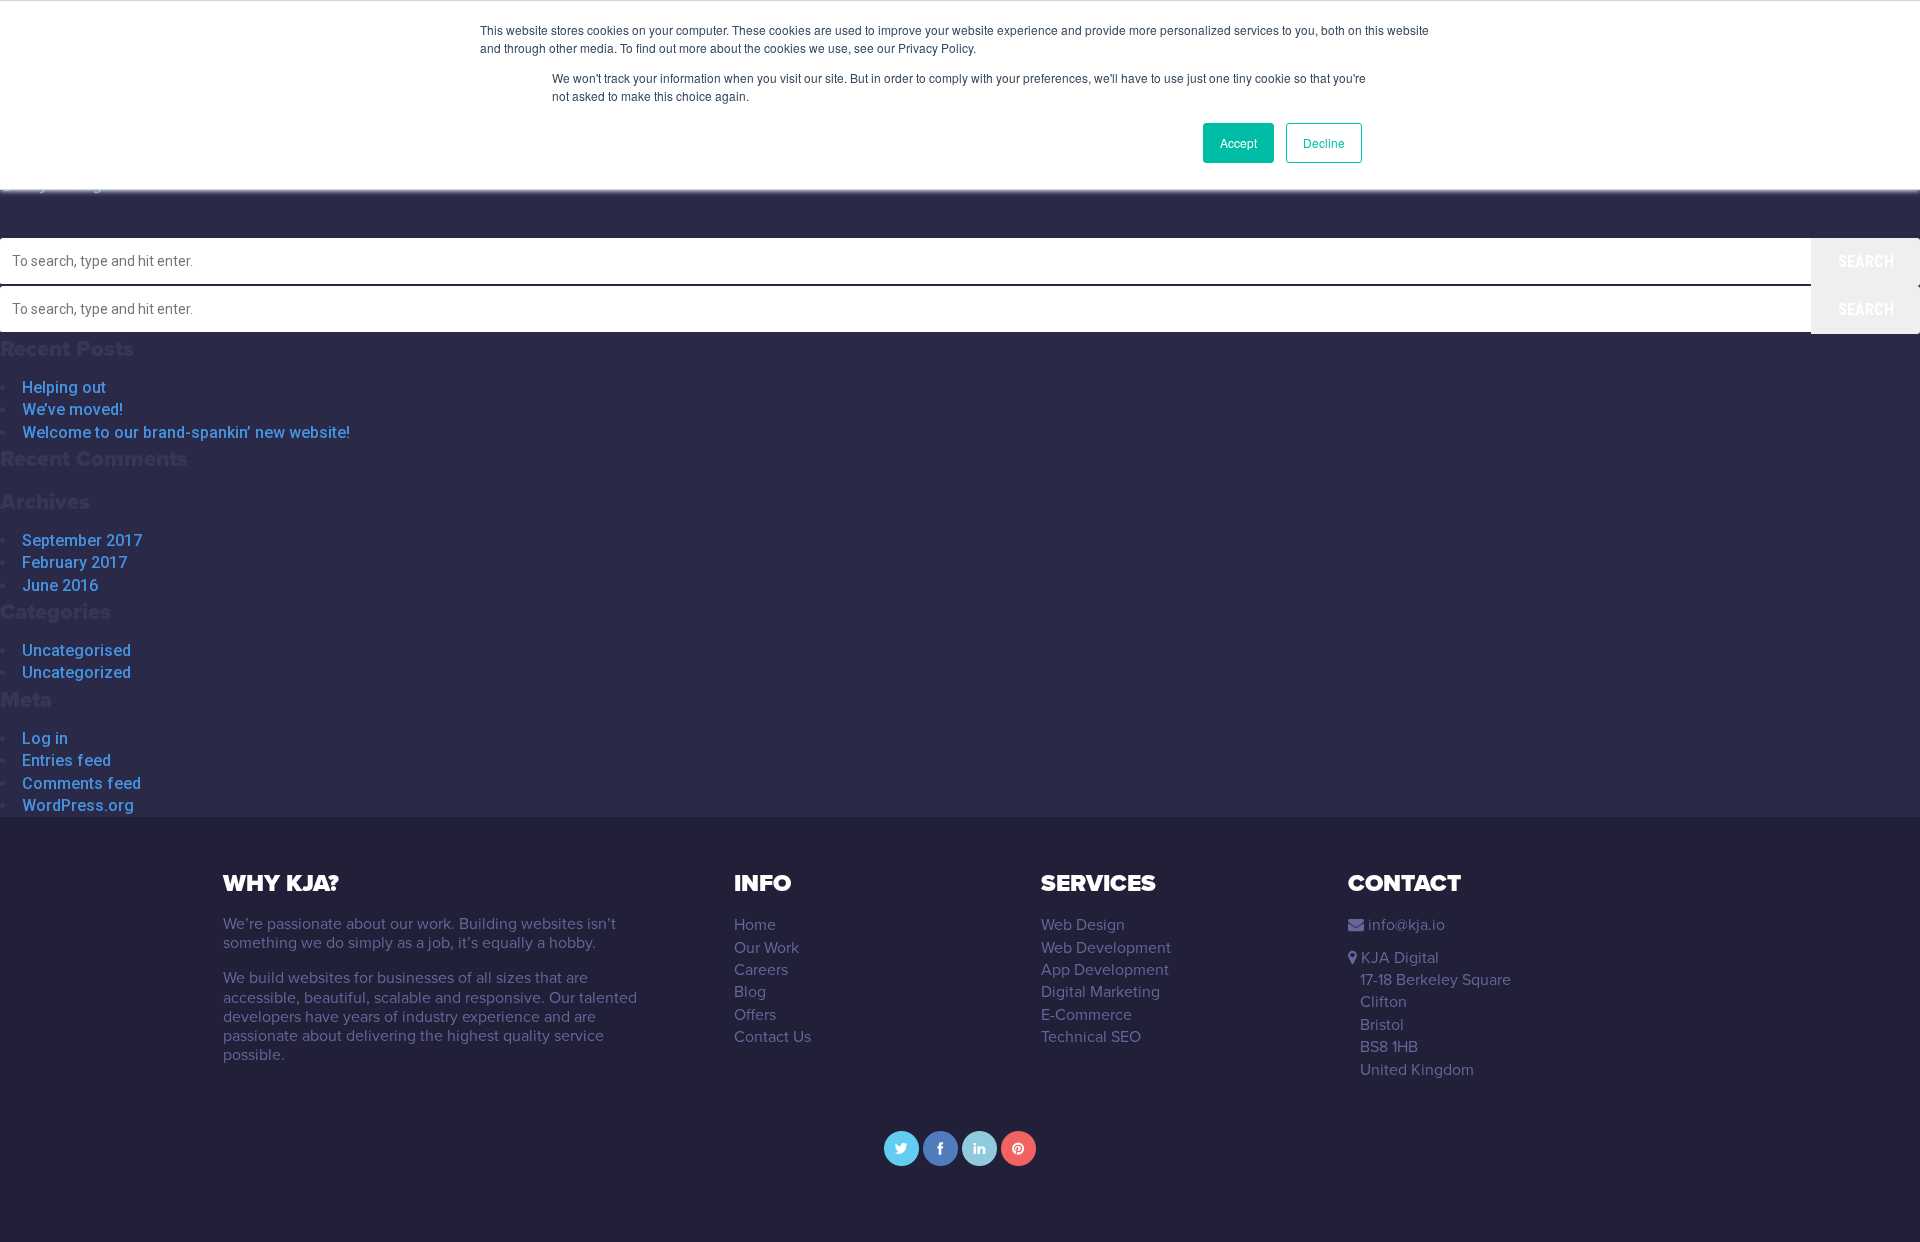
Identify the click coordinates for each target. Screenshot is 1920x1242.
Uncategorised (76, 650)
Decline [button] (1324, 142)
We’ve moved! (72, 409)
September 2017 (82, 540)
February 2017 (74, 562)
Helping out (64, 387)
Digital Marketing (1100, 991)
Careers (761, 969)
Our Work (766, 947)
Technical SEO (1091, 1036)
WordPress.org (78, 805)
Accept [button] (1238, 142)
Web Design (1083, 924)
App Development (1105, 969)
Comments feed (81, 783)
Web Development (1106, 947)
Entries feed (66, 760)
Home (755, 924)
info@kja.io (1406, 924)
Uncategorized (76, 672)
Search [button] (1866, 261)
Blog (750, 991)
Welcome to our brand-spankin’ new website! (186, 432)
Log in (45, 738)
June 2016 (60, 585)
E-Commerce (1086, 1014)
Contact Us (772, 1036)
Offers (755, 1014)
